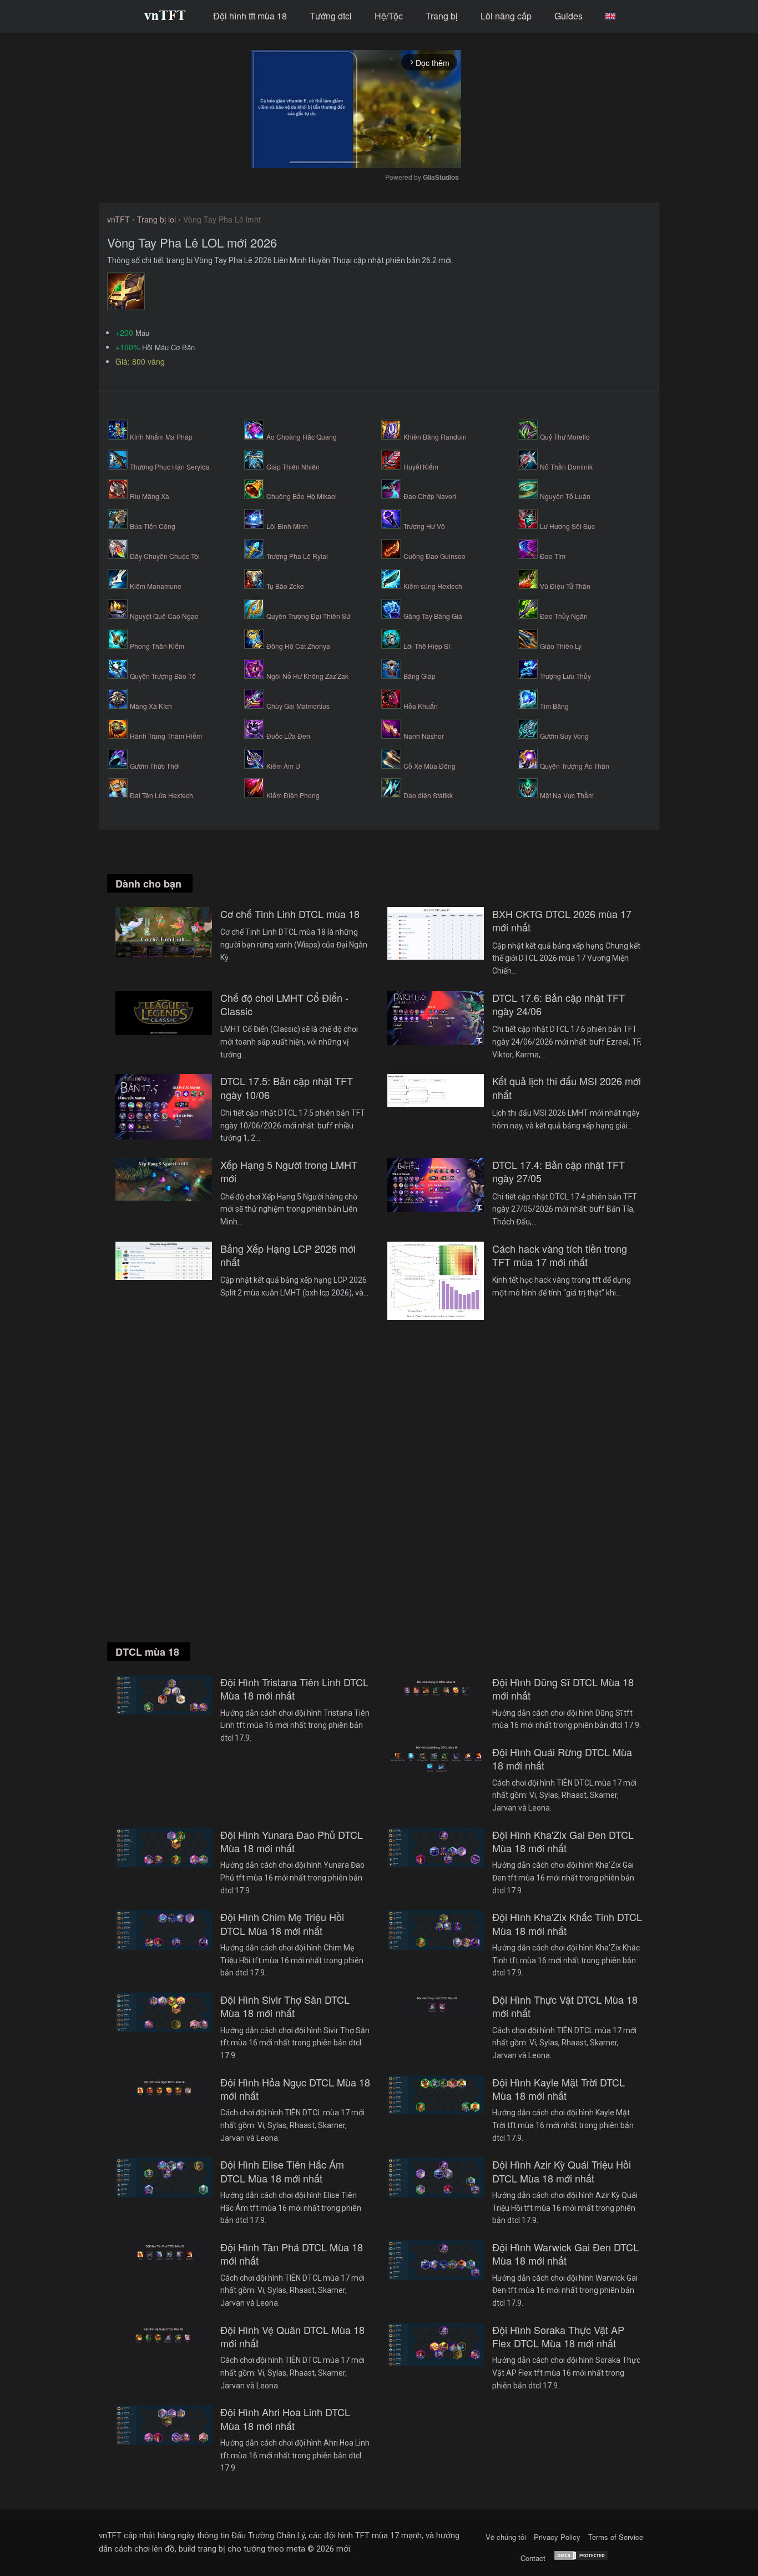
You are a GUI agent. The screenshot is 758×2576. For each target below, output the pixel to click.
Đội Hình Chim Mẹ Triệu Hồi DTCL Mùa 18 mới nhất (282, 1924)
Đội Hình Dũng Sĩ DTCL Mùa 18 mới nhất (563, 1689)
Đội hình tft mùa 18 (250, 16)
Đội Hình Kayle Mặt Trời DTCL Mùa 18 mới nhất (559, 2089)
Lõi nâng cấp (506, 16)
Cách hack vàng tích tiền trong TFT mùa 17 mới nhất (560, 1255)
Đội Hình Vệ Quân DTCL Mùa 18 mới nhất (292, 2336)
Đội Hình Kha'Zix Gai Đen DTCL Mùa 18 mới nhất (563, 1841)
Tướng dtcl (331, 16)
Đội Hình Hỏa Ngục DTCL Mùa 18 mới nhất (295, 2089)
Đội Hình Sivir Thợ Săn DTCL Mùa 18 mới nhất (285, 2006)
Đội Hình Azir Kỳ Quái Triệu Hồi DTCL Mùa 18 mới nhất (562, 2171)
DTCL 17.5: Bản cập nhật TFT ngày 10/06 (287, 1088)
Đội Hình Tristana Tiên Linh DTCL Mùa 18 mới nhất (294, 1689)
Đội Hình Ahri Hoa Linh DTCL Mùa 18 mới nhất (285, 2419)
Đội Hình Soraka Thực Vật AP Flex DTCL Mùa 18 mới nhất (558, 2336)
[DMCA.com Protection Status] (581, 2558)
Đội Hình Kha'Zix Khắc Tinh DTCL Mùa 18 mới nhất (567, 1924)
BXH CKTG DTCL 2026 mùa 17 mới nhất (562, 921)
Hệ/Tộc (389, 16)
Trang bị (442, 16)
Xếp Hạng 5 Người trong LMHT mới (289, 1171)
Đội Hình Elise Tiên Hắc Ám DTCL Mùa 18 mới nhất (282, 2171)
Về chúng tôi (506, 2537)
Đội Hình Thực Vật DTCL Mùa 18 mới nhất (565, 2006)
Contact (533, 2558)
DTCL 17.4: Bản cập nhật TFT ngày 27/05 (559, 1171)
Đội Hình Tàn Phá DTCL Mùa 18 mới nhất (292, 2254)
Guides (568, 16)
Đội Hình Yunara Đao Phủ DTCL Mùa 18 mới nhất (292, 1841)
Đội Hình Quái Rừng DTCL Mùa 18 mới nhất (562, 1759)
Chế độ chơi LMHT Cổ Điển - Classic (284, 1004)
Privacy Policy (557, 2537)
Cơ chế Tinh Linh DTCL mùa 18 (290, 914)
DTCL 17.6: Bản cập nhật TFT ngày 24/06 (559, 1004)
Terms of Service (616, 2537)
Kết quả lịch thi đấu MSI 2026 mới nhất (567, 1088)
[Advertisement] (379, 1494)
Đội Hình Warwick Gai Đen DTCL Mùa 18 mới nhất (565, 2254)
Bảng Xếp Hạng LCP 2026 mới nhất (288, 1255)
